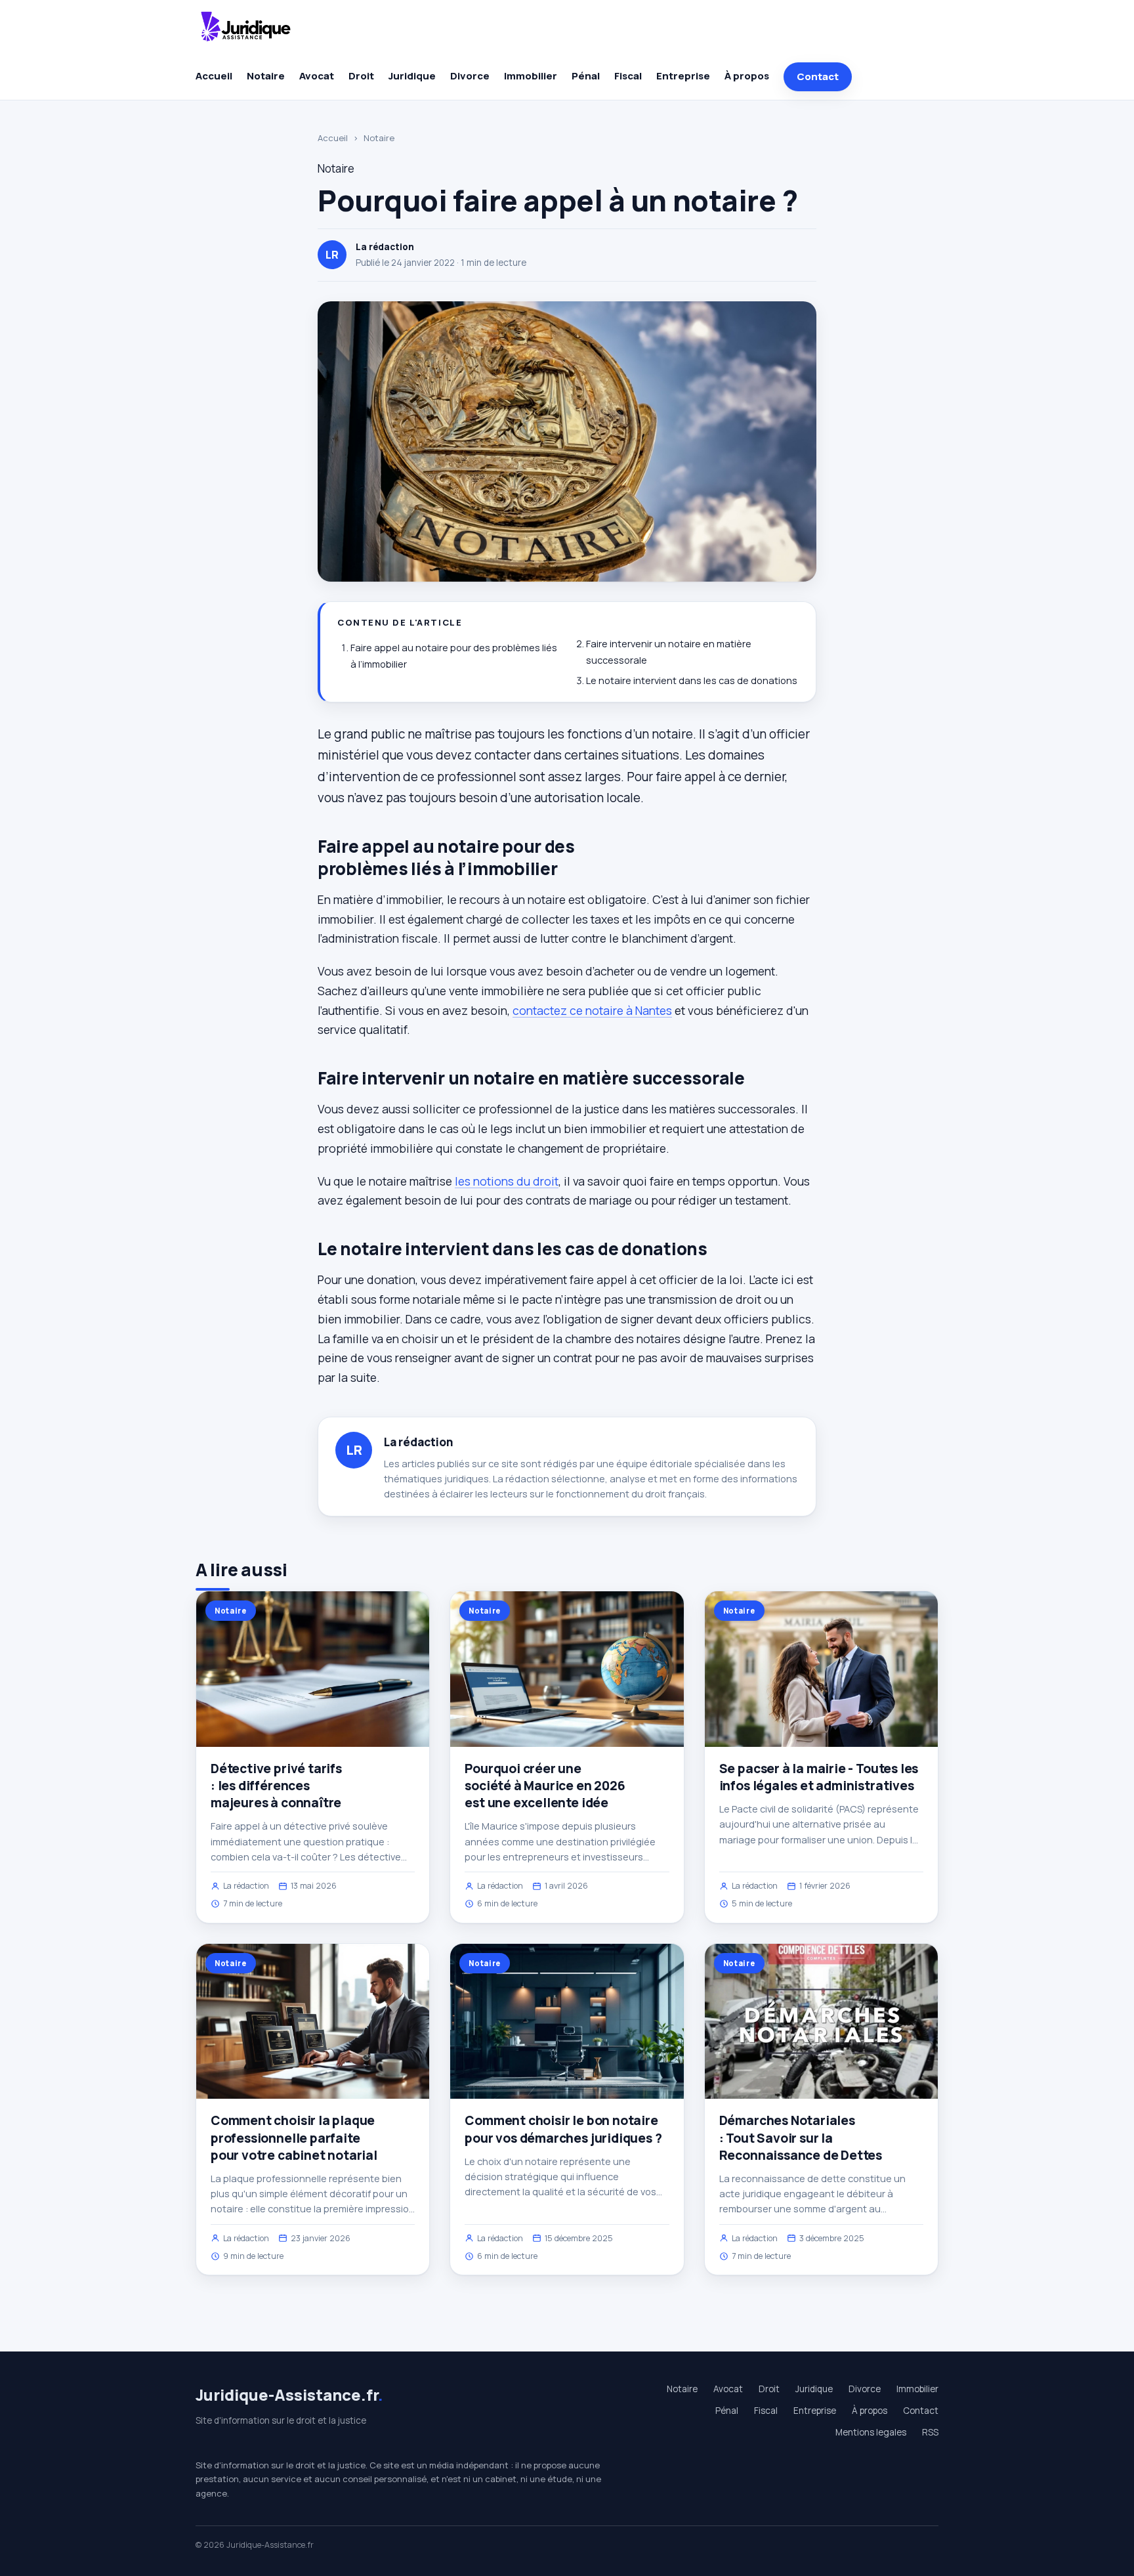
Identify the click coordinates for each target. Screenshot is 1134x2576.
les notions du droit (507, 1181)
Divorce (470, 76)
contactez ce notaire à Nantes (592, 1010)
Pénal (586, 76)
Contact (818, 76)
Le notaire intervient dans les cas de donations (692, 680)
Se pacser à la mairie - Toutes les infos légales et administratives (819, 1777)
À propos (747, 76)
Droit (361, 76)
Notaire (266, 76)
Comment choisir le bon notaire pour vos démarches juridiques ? (563, 2129)
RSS (930, 2432)
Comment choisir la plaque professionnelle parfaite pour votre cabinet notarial (294, 2137)
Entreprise (683, 76)
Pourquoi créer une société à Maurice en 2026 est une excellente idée (545, 1786)
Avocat (317, 76)
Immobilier (531, 76)
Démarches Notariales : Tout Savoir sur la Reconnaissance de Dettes (801, 2137)
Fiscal (628, 76)
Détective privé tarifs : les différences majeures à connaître (276, 1786)
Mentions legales (871, 2432)
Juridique (412, 76)
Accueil (214, 76)
